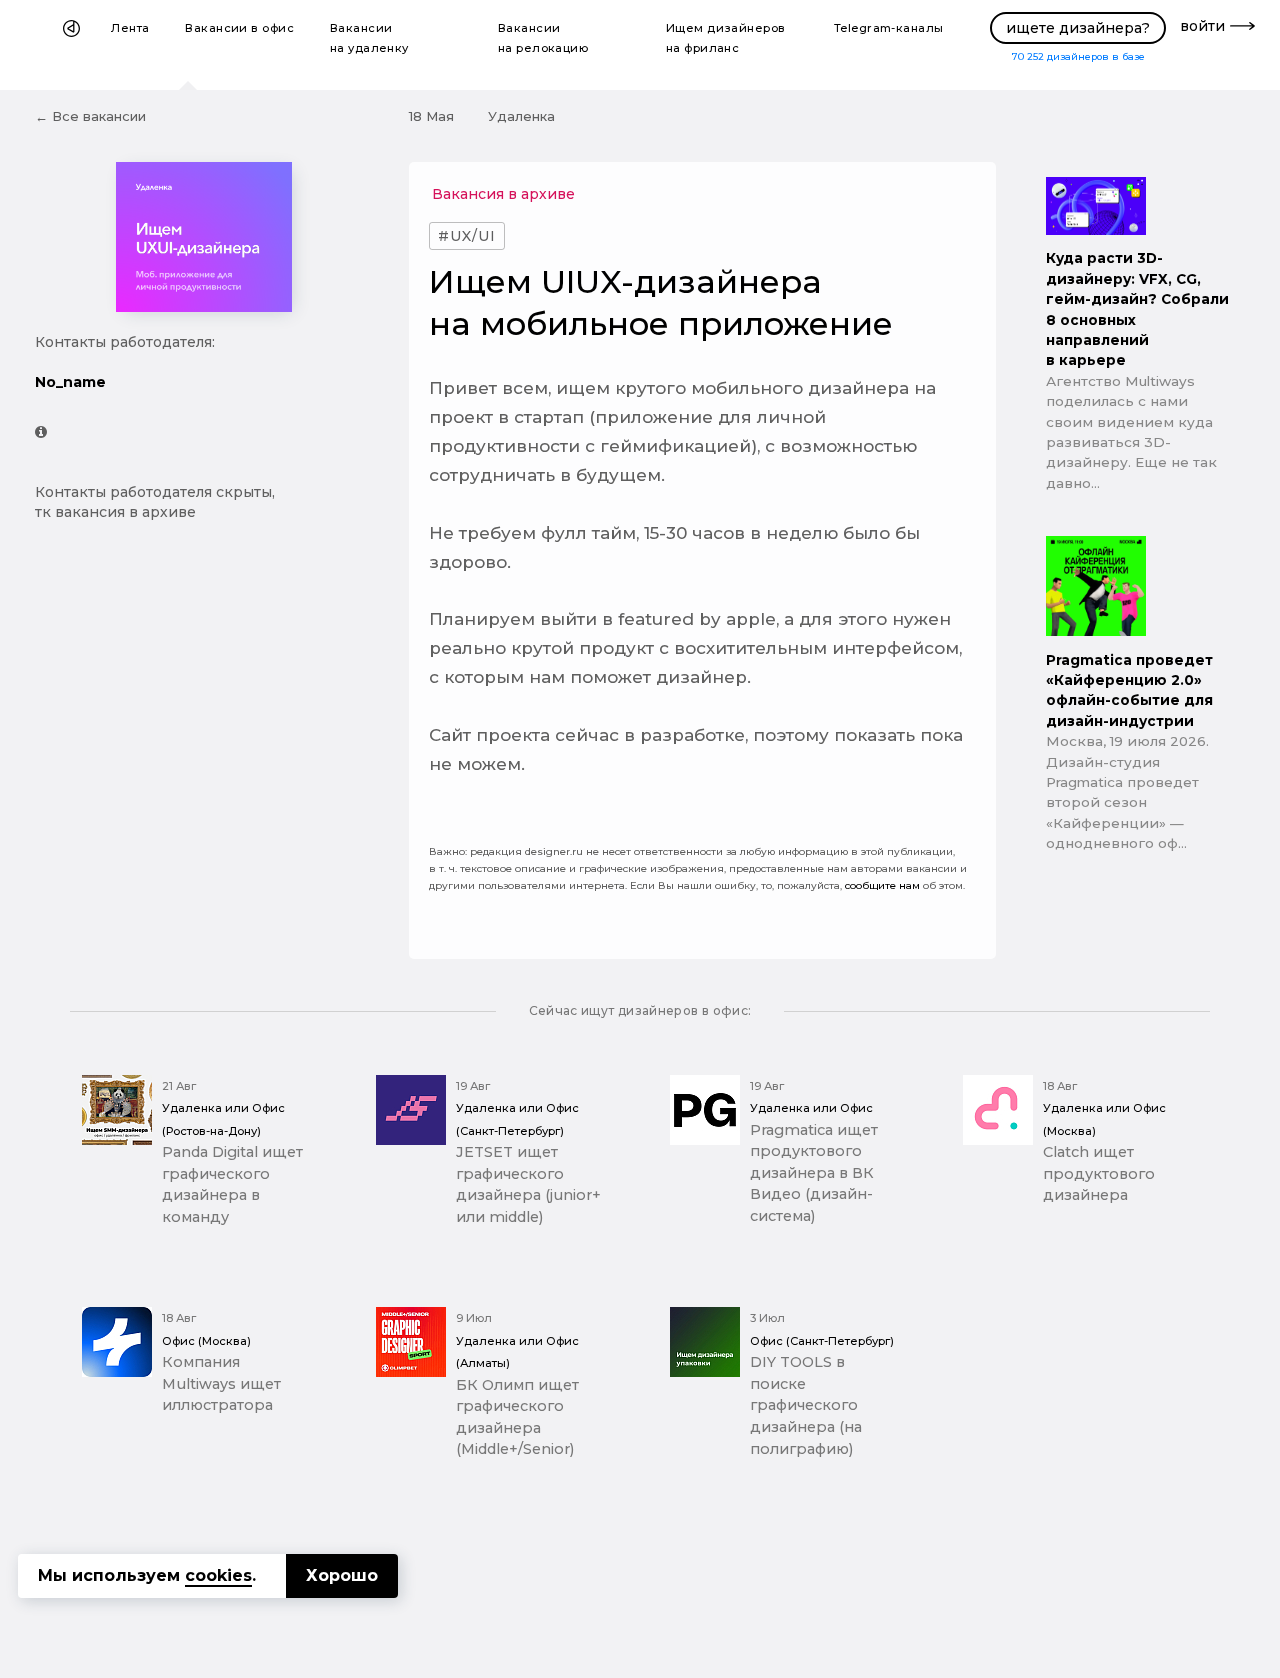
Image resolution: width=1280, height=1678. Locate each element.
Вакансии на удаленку (369, 38)
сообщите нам (882, 885)
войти (1202, 26)
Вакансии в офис (239, 28)
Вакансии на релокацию (543, 38)
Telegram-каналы (889, 28)
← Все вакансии (90, 116)
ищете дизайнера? (1078, 28)
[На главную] (71, 45)
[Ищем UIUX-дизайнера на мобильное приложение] (204, 432)
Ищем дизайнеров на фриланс (726, 38)
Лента (130, 28)
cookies (218, 1575)
